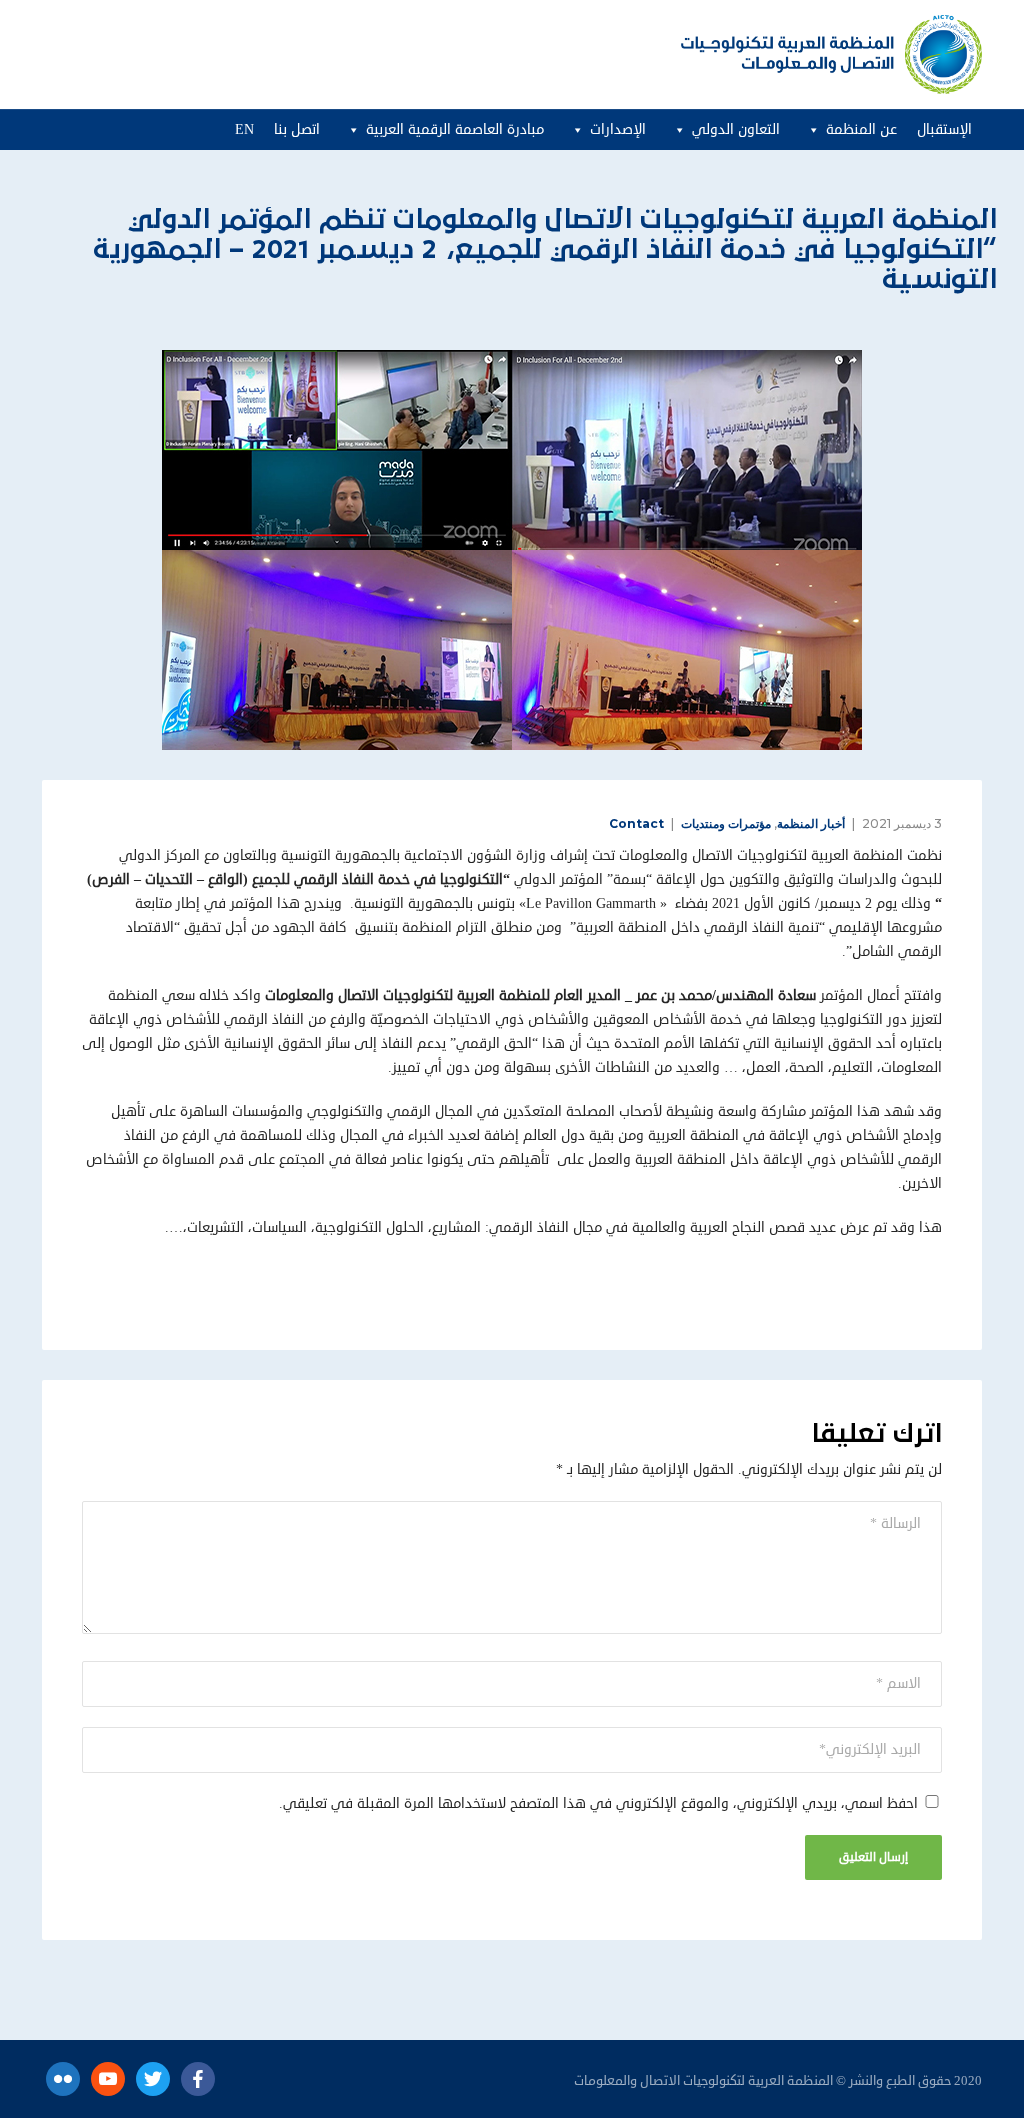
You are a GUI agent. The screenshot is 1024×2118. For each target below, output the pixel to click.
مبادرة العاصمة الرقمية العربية (455, 129)
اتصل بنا (297, 129)
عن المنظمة (861, 129)
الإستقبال (944, 129)
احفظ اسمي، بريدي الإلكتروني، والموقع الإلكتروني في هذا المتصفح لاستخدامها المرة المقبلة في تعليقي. (598, 1803)
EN (244, 129)
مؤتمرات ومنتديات (726, 823)
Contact (636, 823)
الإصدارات (618, 129)
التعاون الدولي (736, 129)
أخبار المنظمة (811, 823)
